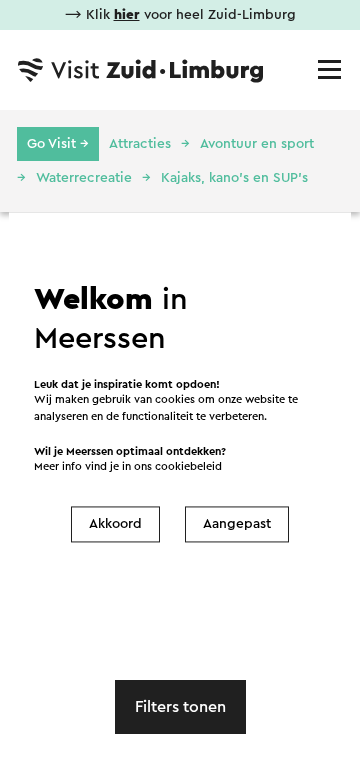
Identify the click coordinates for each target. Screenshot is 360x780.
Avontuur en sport (257, 144)
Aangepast (237, 524)
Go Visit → (58, 144)
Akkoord (115, 524)
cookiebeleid (188, 467)
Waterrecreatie (84, 178)
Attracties (140, 144)
